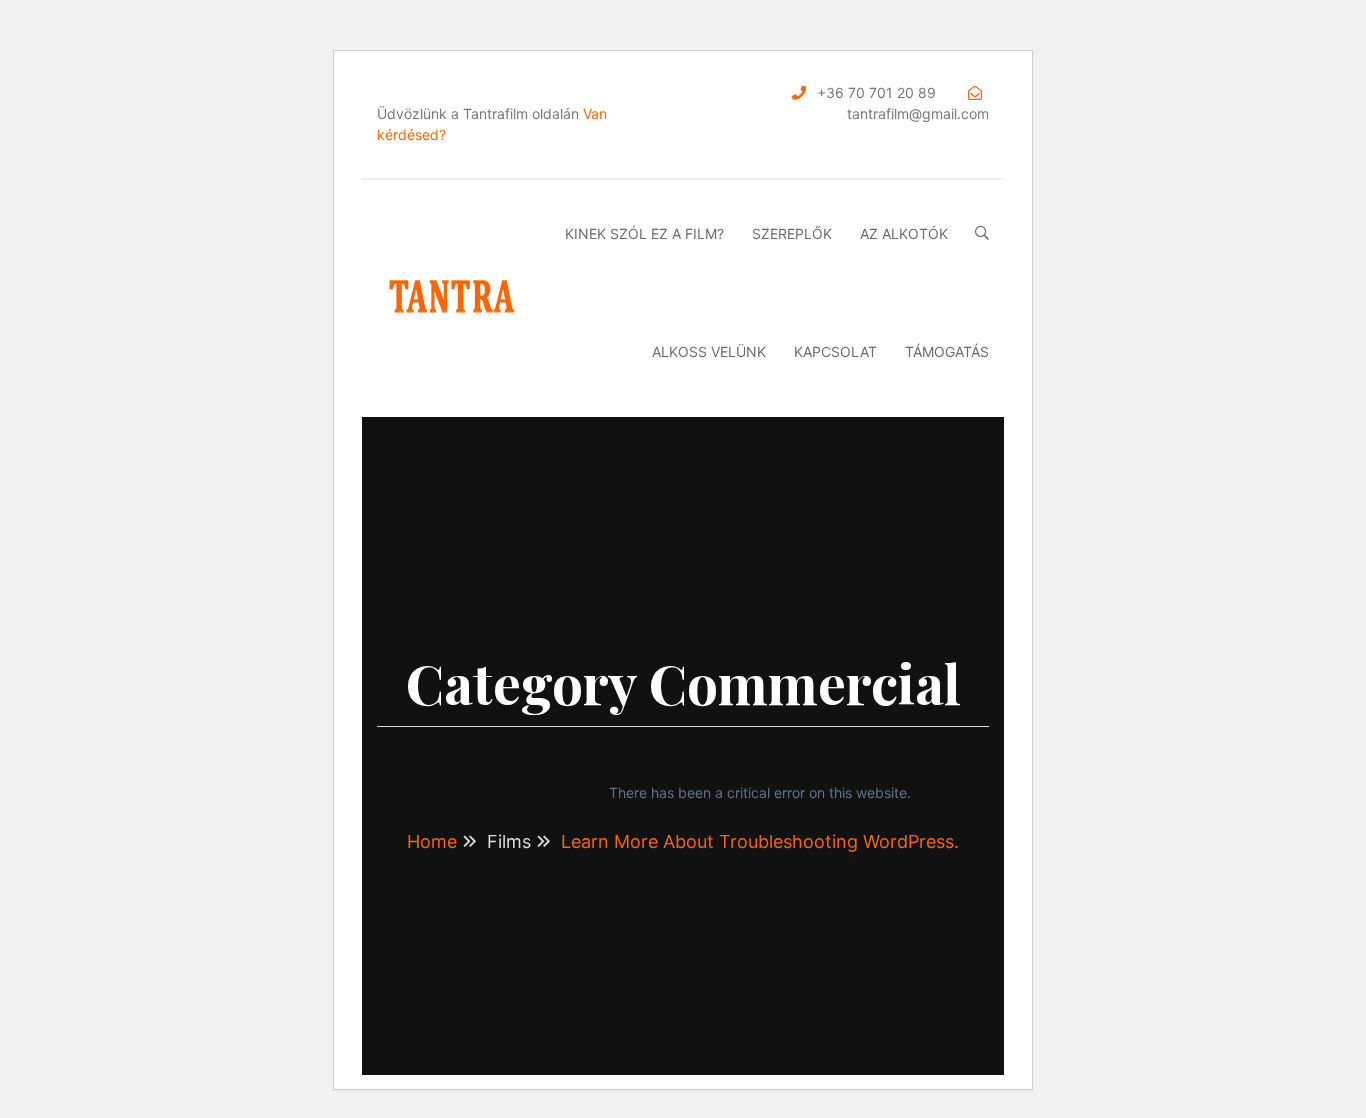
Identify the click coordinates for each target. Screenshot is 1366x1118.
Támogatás (947, 351)
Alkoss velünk (709, 351)
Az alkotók (904, 233)
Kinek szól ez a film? (644, 233)
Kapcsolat (835, 351)
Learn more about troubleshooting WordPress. (760, 841)
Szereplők (792, 233)
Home (432, 841)
